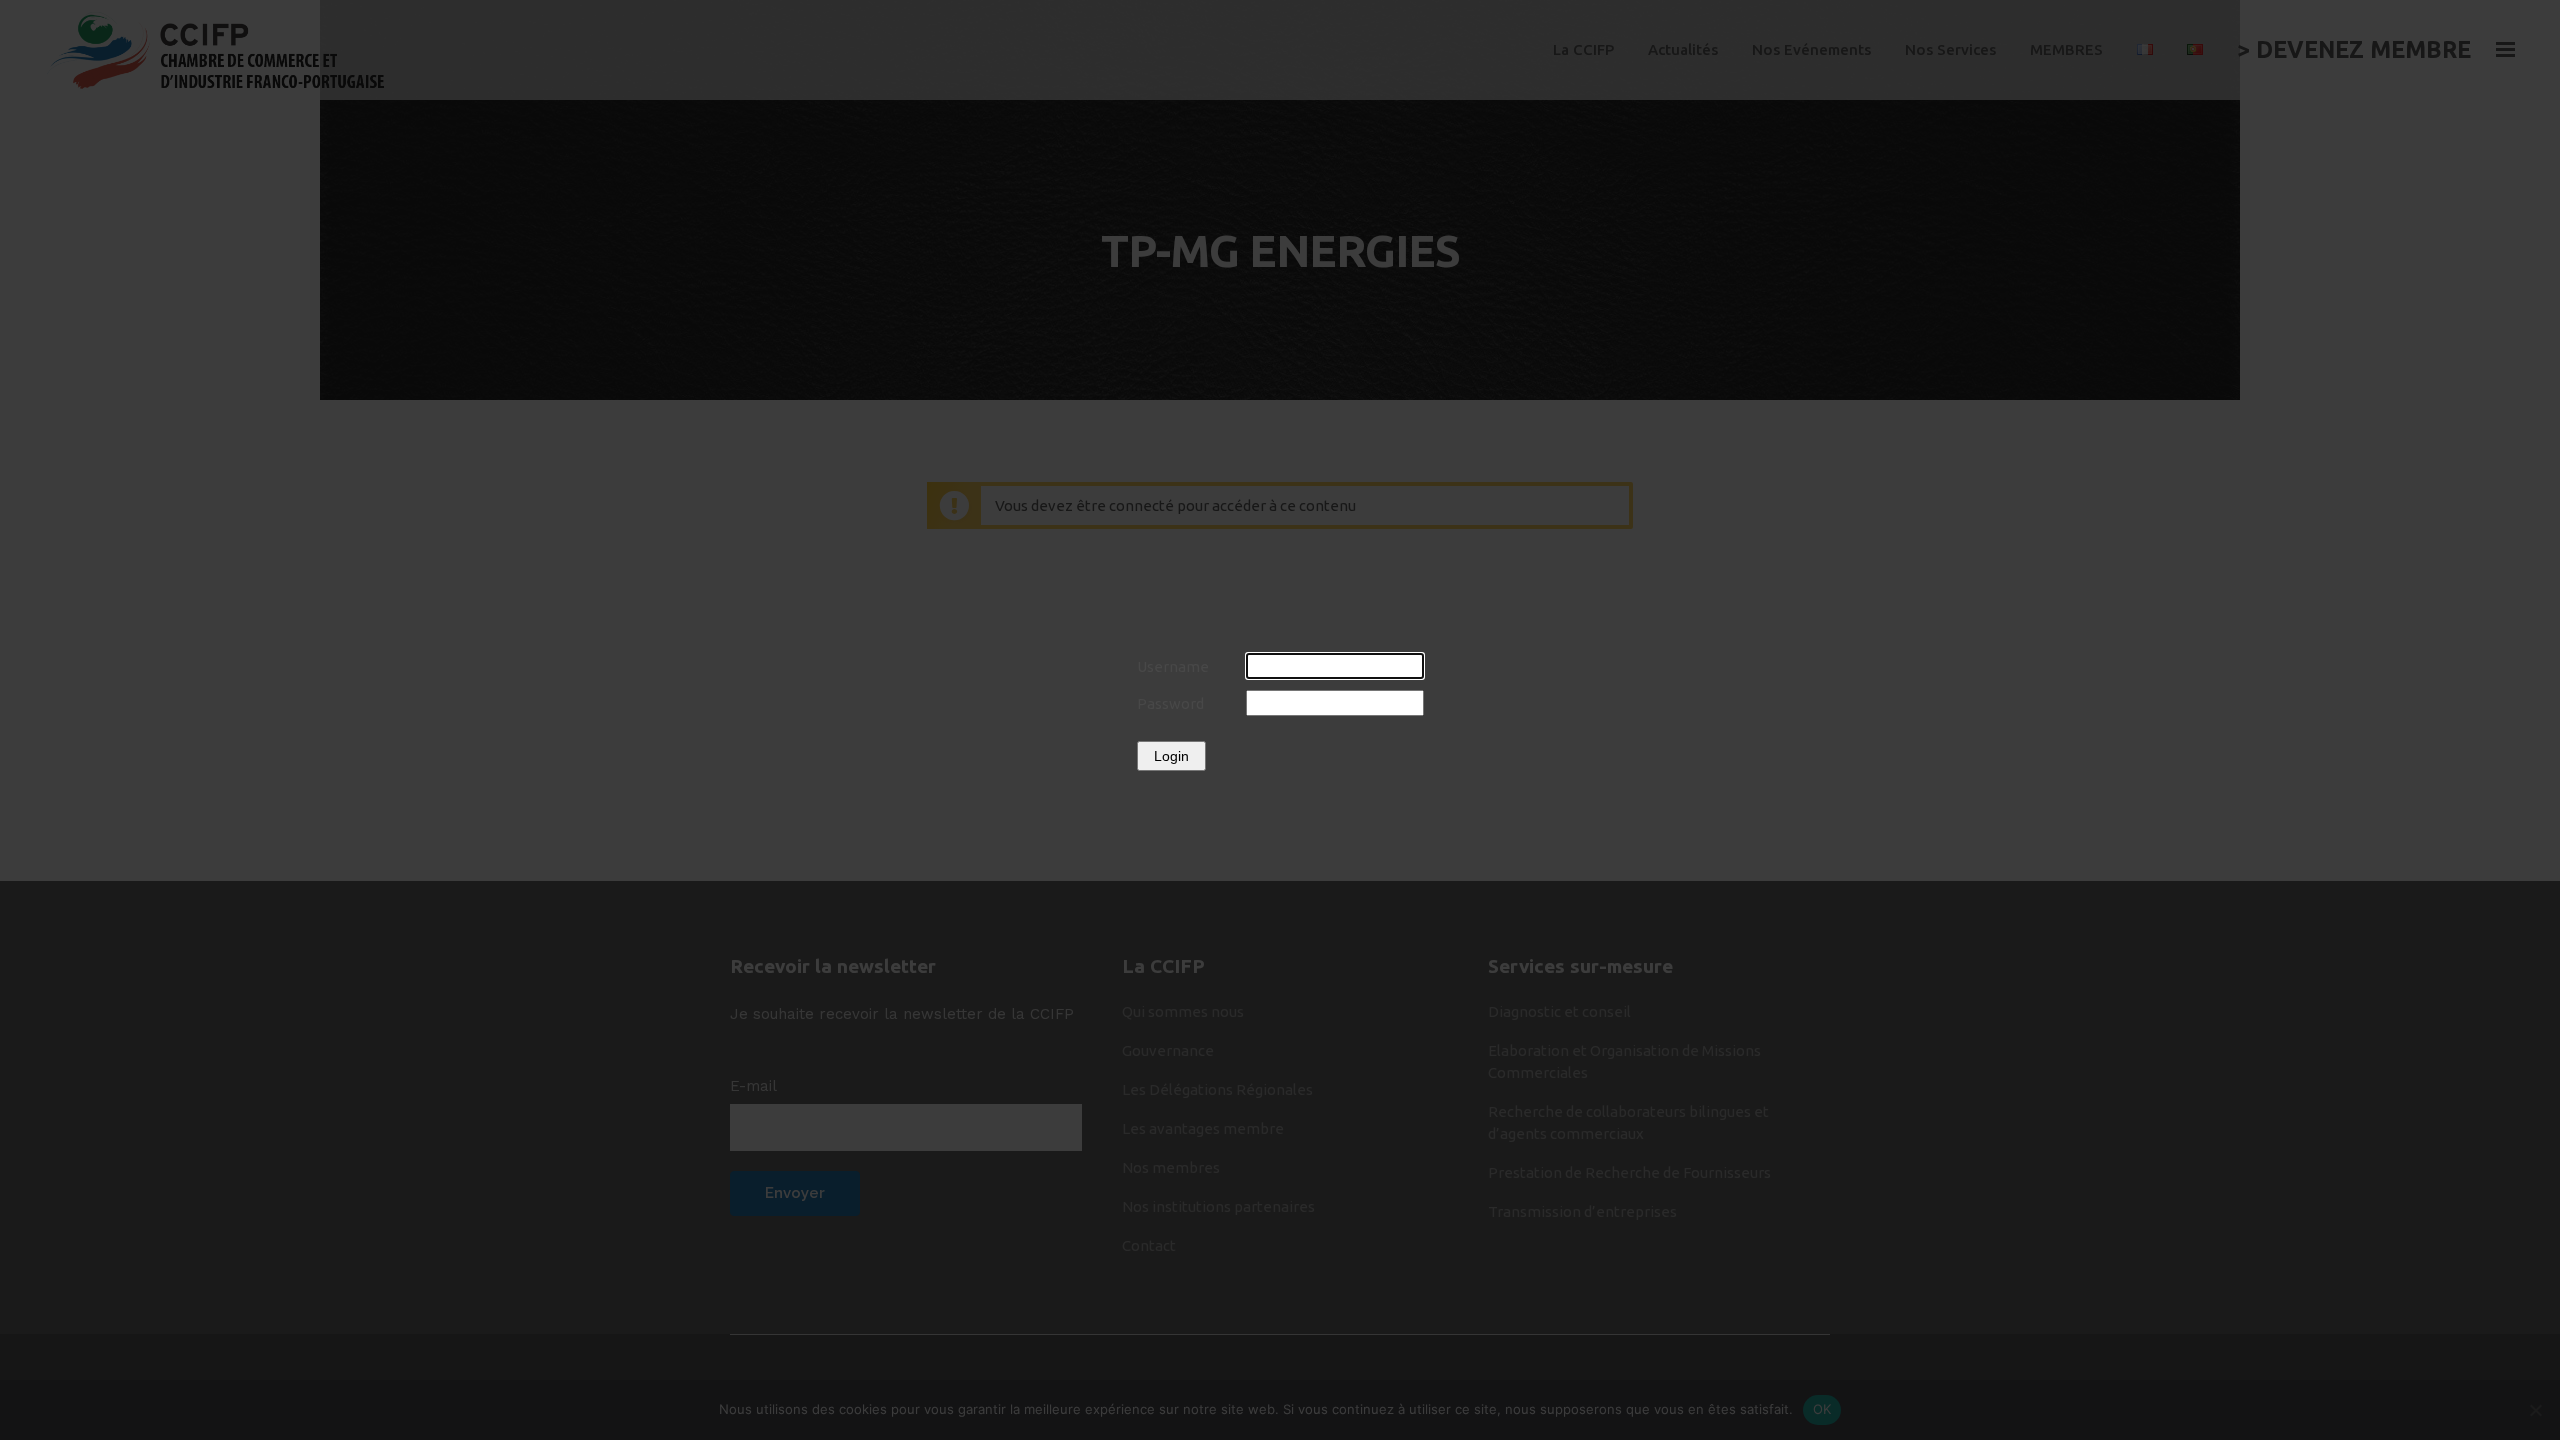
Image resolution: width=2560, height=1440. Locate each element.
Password (1170, 703)
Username (1173, 666)
